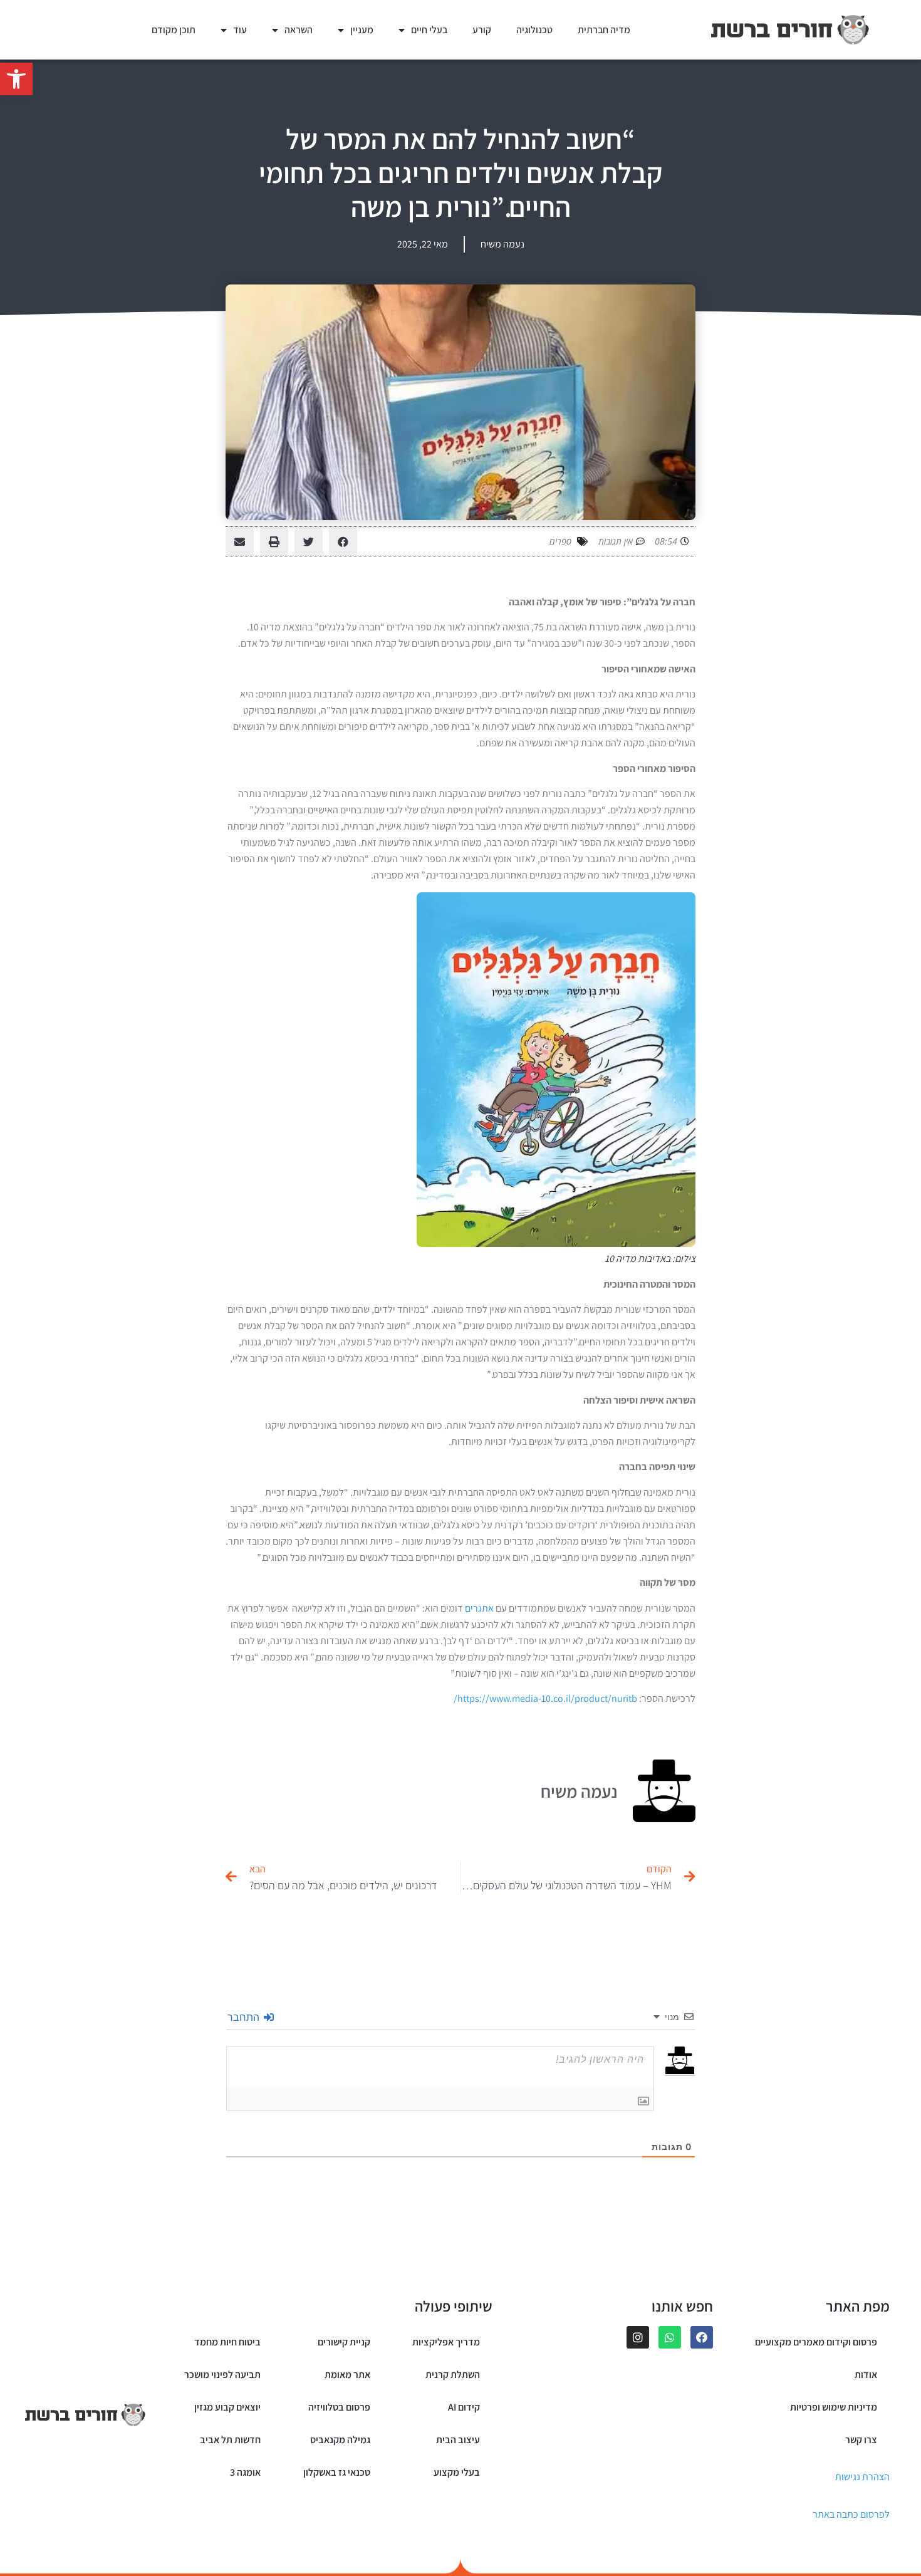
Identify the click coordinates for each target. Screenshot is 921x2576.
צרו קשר (861, 2440)
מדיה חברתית (604, 30)
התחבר (245, 2017)
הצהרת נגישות (862, 2477)
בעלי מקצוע (457, 2472)
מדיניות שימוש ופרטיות (834, 2407)
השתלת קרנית (453, 2375)
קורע (482, 30)
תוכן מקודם (174, 30)
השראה (299, 30)
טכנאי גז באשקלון (337, 2472)
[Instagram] (638, 2337)
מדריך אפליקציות (446, 2342)
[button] (16, 79)
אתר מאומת (347, 2375)
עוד (240, 30)
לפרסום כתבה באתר (851, 2514)
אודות (866, 2375)
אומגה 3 (245, 2472)
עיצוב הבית (458, 2440)
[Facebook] (702, 2337)
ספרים (560, 541)
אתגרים (479, 1608)
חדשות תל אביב (230, 2440)
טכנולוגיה (534, 30)
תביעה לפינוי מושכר (222, 2375)
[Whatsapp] (670, 2337)
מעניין (362, 30)
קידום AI (464, 2407)
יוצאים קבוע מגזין (227, 2407)
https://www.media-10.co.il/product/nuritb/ (545, 1698)
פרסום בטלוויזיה (339, 2407)
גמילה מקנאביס (340, 2440)
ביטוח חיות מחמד (227, 2342)
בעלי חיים (429, 30)
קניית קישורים (344, 2342)
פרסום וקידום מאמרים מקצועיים (816, 2342)
